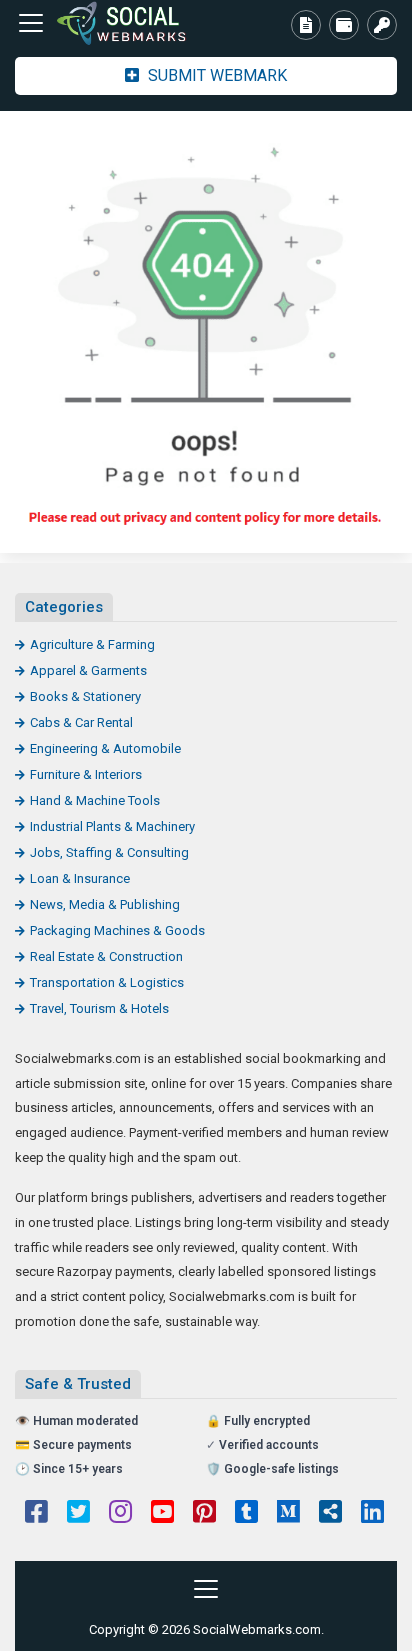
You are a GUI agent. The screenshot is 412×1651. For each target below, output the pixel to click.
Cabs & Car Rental (81, 722)
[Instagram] (120, 1514)
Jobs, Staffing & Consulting (109, 852)
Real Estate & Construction (106, 956)
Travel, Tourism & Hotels (99, 1008)
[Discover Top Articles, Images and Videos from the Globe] (125, 23)
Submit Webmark (215, 75)
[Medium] (288, 1514)
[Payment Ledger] (344, 25)
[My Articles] (306, 25)
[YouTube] (162, 1514)
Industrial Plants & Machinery (112, 826)
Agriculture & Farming (92, 644)
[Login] (382, 25)
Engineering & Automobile (105, 748)
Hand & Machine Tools (95, 800)
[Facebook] (36, 1514)
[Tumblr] (246, 1514)
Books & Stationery (85, 696)
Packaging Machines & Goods (117, 930)
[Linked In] (372, 1514)
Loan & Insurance (80, 878)
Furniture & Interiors (86, 774)
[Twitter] (78, 1514)
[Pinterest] (204, 1514)
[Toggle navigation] (31, 23)
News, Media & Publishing (105, 904)
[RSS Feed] (330, 1514)
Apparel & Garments (88, 670)
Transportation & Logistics (107, 982)
